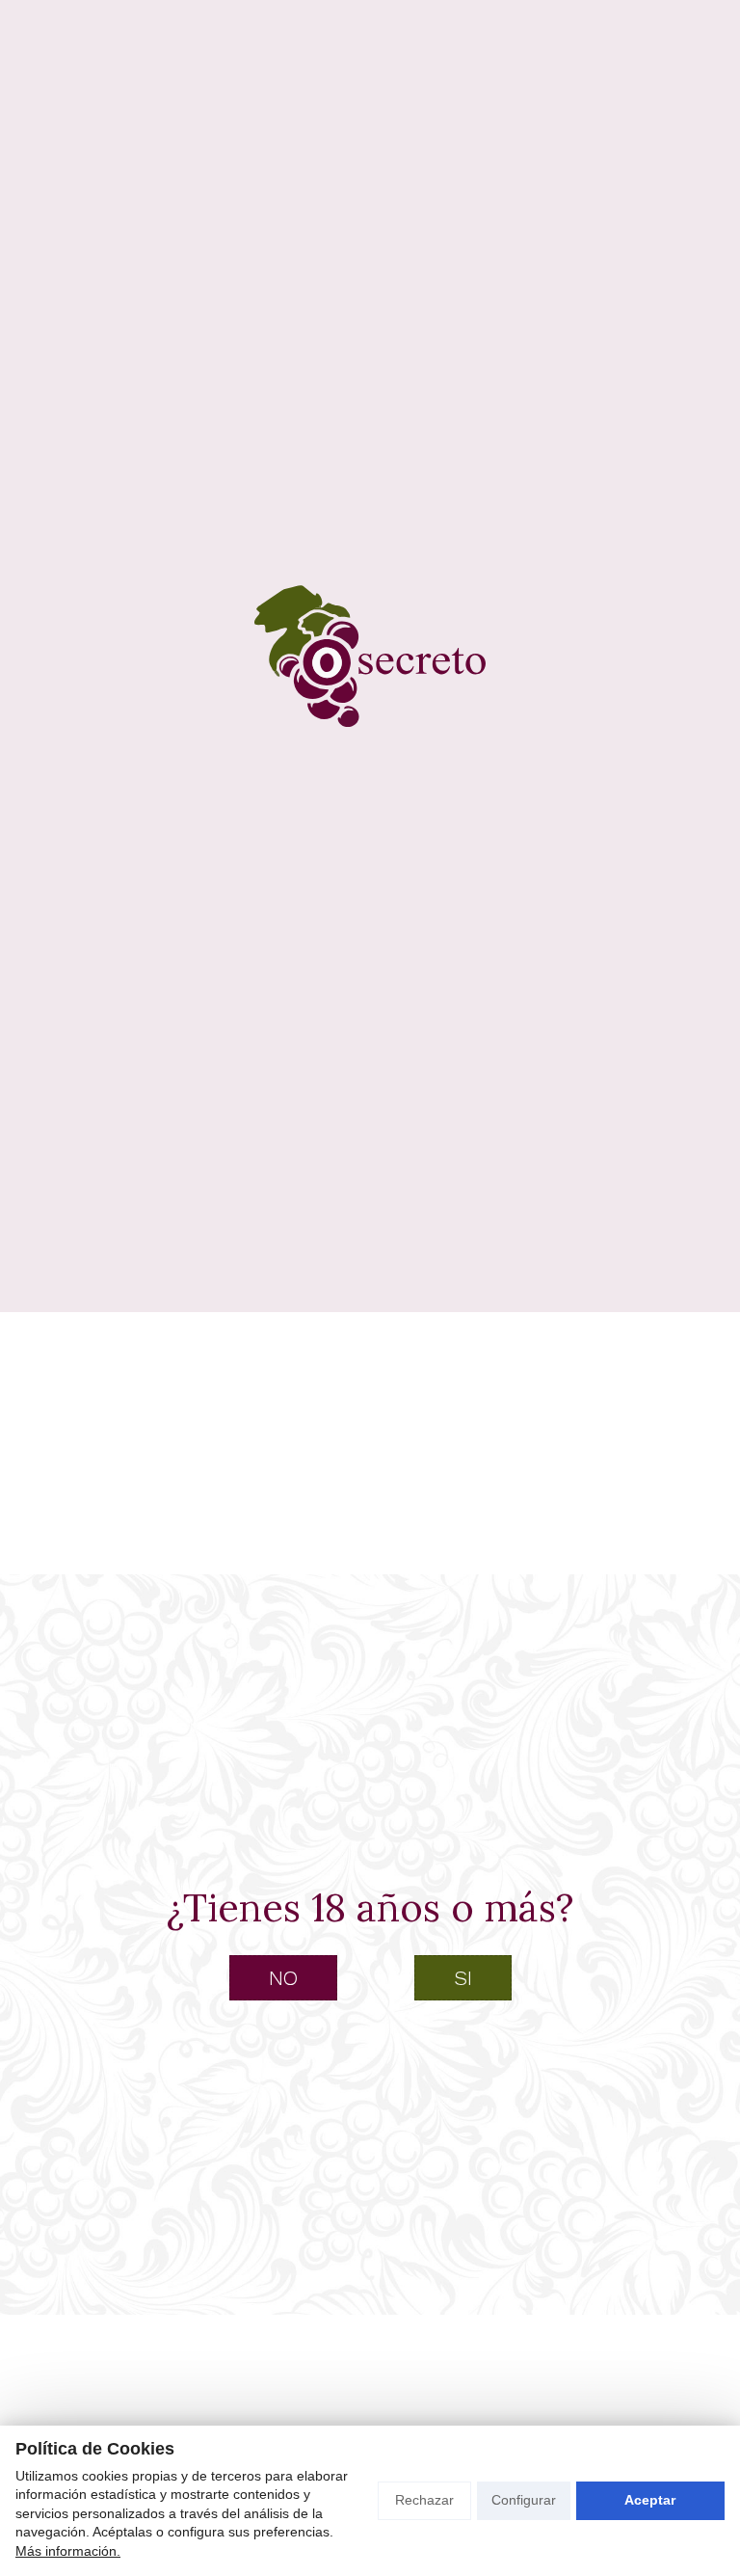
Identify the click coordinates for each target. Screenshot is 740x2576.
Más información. (68, 2551)
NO (283, 1978)
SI (463, 1978)
